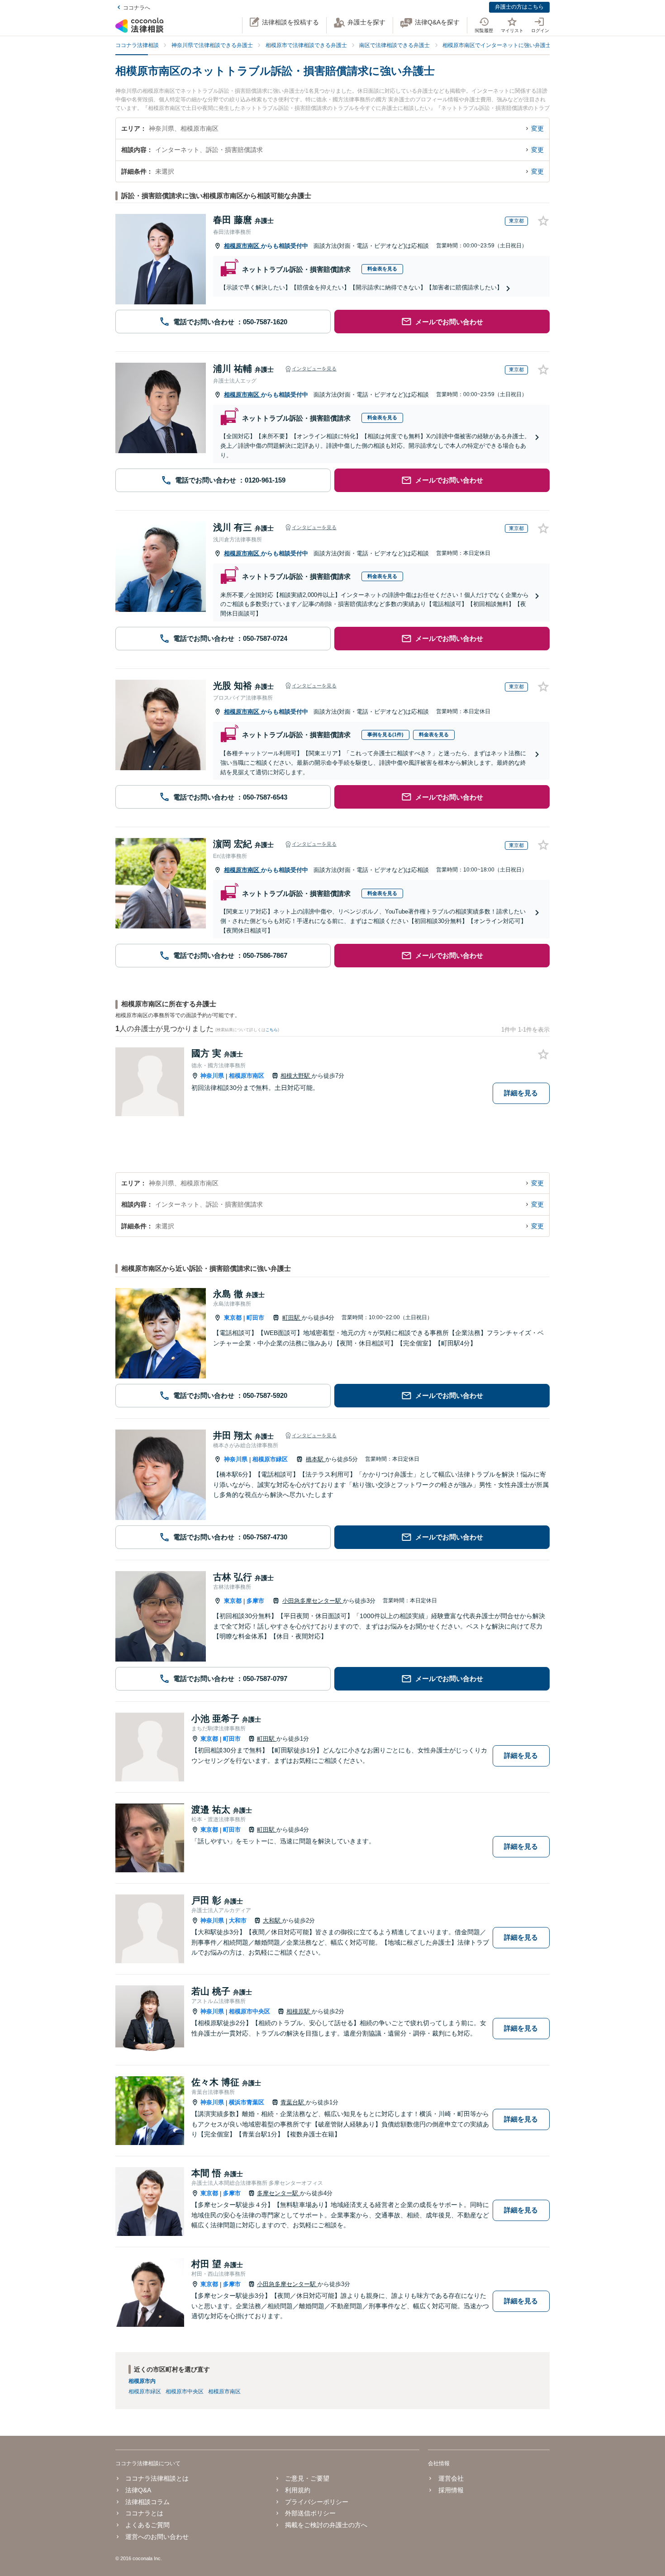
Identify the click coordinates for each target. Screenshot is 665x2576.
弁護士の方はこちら (519, 7)
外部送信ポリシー (310, 2513)
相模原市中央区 (249, 2011)
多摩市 (255, 1601)
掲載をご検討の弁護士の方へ (326, 2525)
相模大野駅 (296, 1076)
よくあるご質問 (147, 2525)
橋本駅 (316, 1459)
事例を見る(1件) (385, 734)
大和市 (238, 1920)
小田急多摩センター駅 (313, 1601)
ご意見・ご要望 (307, 2478)
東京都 (233, 1318)
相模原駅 (299, 2011)
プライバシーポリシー (317, 2502)
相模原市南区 (242, 246)
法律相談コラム (147, 2502)
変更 (537, 128)
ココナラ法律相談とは (157, 2478)
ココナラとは (144, 2513)
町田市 (255, 1318)
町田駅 (292, 1318)
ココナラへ (137, 8)
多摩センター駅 (278, 2193)
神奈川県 (212, 1076)
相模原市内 (142, 2381)
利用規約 (298, 2490)
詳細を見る (521, 1093)
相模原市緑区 (270, 1459)
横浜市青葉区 (247, 2102)
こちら (272, 1030)
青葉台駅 (293, 2102)
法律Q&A (138, 2490)
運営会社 (451, 2478)
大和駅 (273, 1920)
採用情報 (451, 2490)
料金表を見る (382, 269)
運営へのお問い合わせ (157, 2537)
